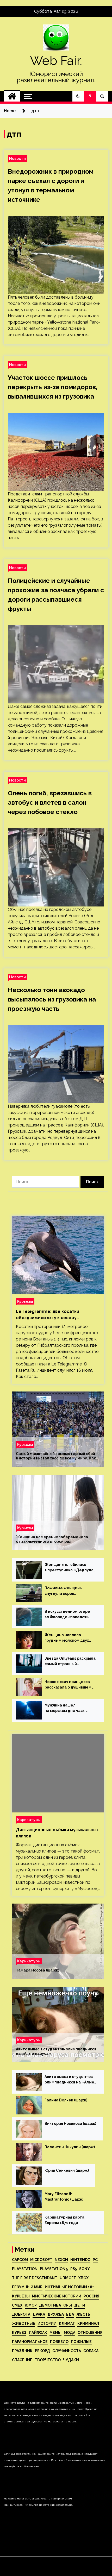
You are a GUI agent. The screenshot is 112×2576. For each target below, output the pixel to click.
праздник (22, 2351)
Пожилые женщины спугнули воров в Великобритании (64, 1591)
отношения (90, 2333)
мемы (55, 2333)
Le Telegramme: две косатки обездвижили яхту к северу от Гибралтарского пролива (48, 1315)
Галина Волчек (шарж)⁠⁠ (66, 2100)
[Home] (12, 96)
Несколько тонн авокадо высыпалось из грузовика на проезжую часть (52, 999)
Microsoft (41, 2260)
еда (70, 2314)
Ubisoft (68, 2278)
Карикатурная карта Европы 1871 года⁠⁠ (64, 2220)
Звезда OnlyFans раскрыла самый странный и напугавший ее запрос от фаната (70, 1661)
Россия (91, 2296)
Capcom (20, 2260)
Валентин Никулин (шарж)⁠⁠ (70, 2147)
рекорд (42, 2351)
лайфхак (38, 2333)
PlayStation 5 (54, 2269)
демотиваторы (55, 2305)
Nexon (61, 2260)
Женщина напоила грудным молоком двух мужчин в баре (67, 1638)
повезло (59, 2342)
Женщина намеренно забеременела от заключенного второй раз (52, 1539)
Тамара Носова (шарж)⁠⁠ (38, 1970)
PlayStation (25, 2269)
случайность (67, 2351)
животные (24, 2323)
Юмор (31, 2305)
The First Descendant (35, 2278)
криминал (88, 2323)
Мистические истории (57, 2296)
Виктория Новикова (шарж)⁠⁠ (70, 2124)
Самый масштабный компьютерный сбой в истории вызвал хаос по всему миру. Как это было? (56, 1456)
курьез (19, 2333)
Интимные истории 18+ (69, 2287)
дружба (56, 2314)
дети (80, 2305)
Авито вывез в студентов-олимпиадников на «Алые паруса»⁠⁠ (56, 2051)
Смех (17, 2305)
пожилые (81, 2342)
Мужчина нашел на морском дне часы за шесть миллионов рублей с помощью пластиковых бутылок (66, 1708)
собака (91, 2351)
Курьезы (25, 1301)
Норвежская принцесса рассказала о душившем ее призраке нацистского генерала (69, 1685)
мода (70, 2333)
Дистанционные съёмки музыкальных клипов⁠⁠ (57, 1833)
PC (95, 2260)
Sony (85, 2269)
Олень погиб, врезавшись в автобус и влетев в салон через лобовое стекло (50, 802)
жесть (83, 2314)
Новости (17, 158)
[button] (78, 96)
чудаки (71, 2360)
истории (47, 2323)
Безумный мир (27, 2287)
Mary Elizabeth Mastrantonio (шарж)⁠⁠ (64, 2197)
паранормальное (30, 2342)
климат (67, 2323)
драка (39, 2314)
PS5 (74, 2269)
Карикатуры (29, 1820)
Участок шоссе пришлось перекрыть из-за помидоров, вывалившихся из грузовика (53, 387)
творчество (48, 2360)
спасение (22, 2360)
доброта (21, 2314)
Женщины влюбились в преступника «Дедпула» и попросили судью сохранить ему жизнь (70, 1568)
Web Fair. (56, 61)
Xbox (83, 2278)
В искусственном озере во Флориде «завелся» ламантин (67, 1615)
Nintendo (80, 2260)
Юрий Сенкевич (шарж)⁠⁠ (67, 2170)
